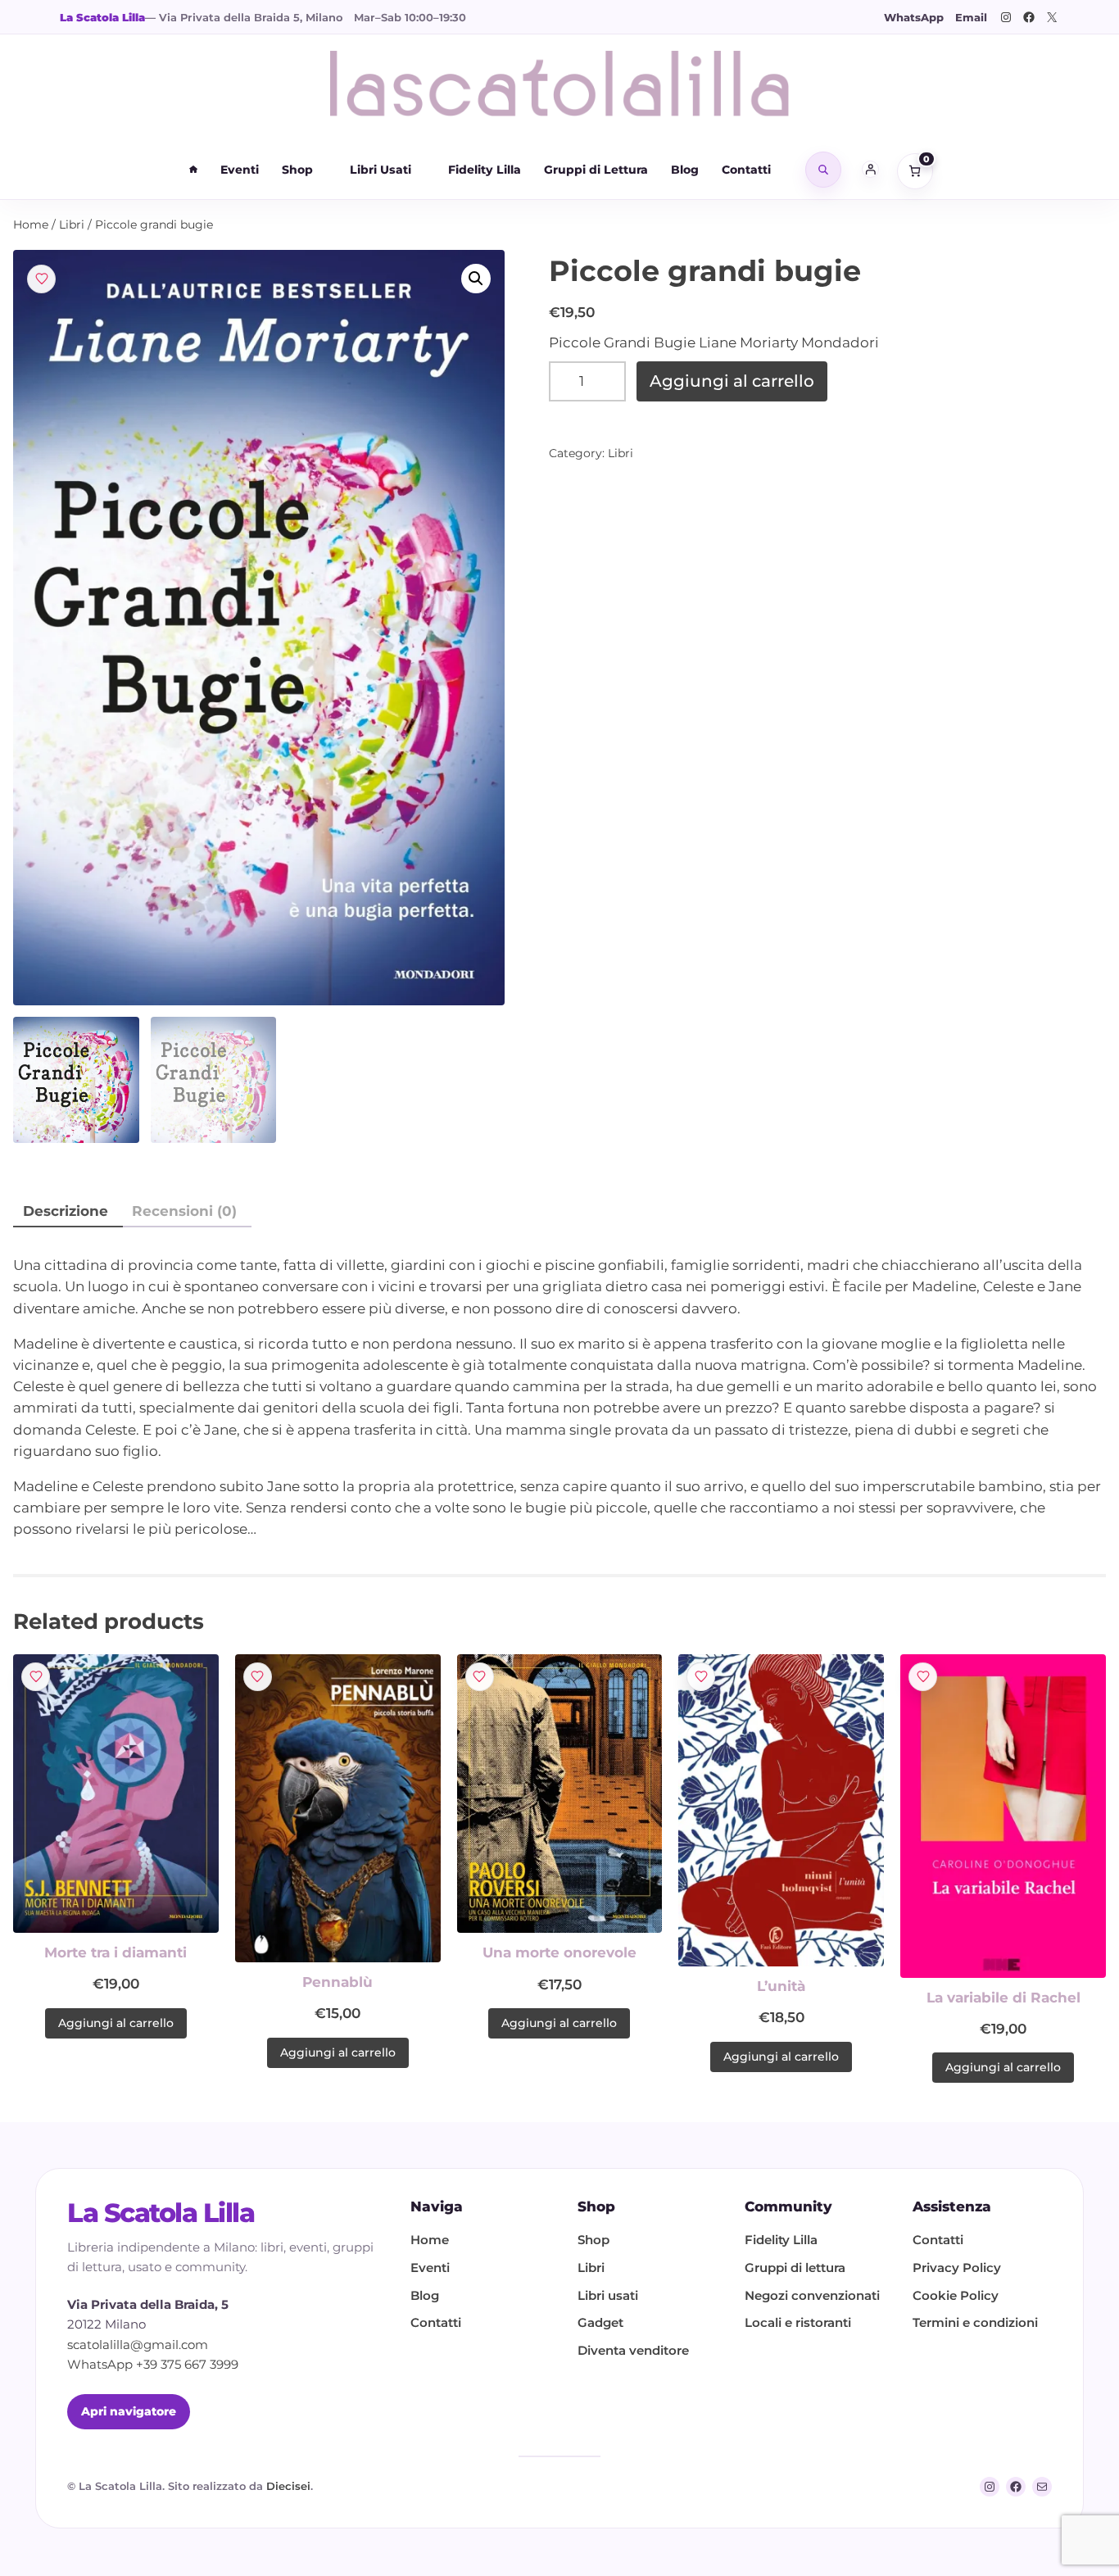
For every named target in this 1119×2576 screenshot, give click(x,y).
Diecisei (288, 2486)
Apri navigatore (129, 2411)
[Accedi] (871, 170)
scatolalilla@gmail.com (138, 2345)
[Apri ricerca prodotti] (823, 170)
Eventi (240, 170)
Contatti (746, 170)
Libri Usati (381, 170)
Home (31, 224)
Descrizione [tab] (66, 1211)
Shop (297, 170)
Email (971, 17)
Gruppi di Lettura (596, 170)
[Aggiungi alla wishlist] (41, 279)
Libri (72, 224)
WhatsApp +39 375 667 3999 (153, 2365)
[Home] (193, 170)
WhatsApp (914, 17)
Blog (685, 170)
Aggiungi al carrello (732, 381)
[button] (476, 279)
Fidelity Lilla (485, 170)
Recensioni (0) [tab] (184, 1211)
